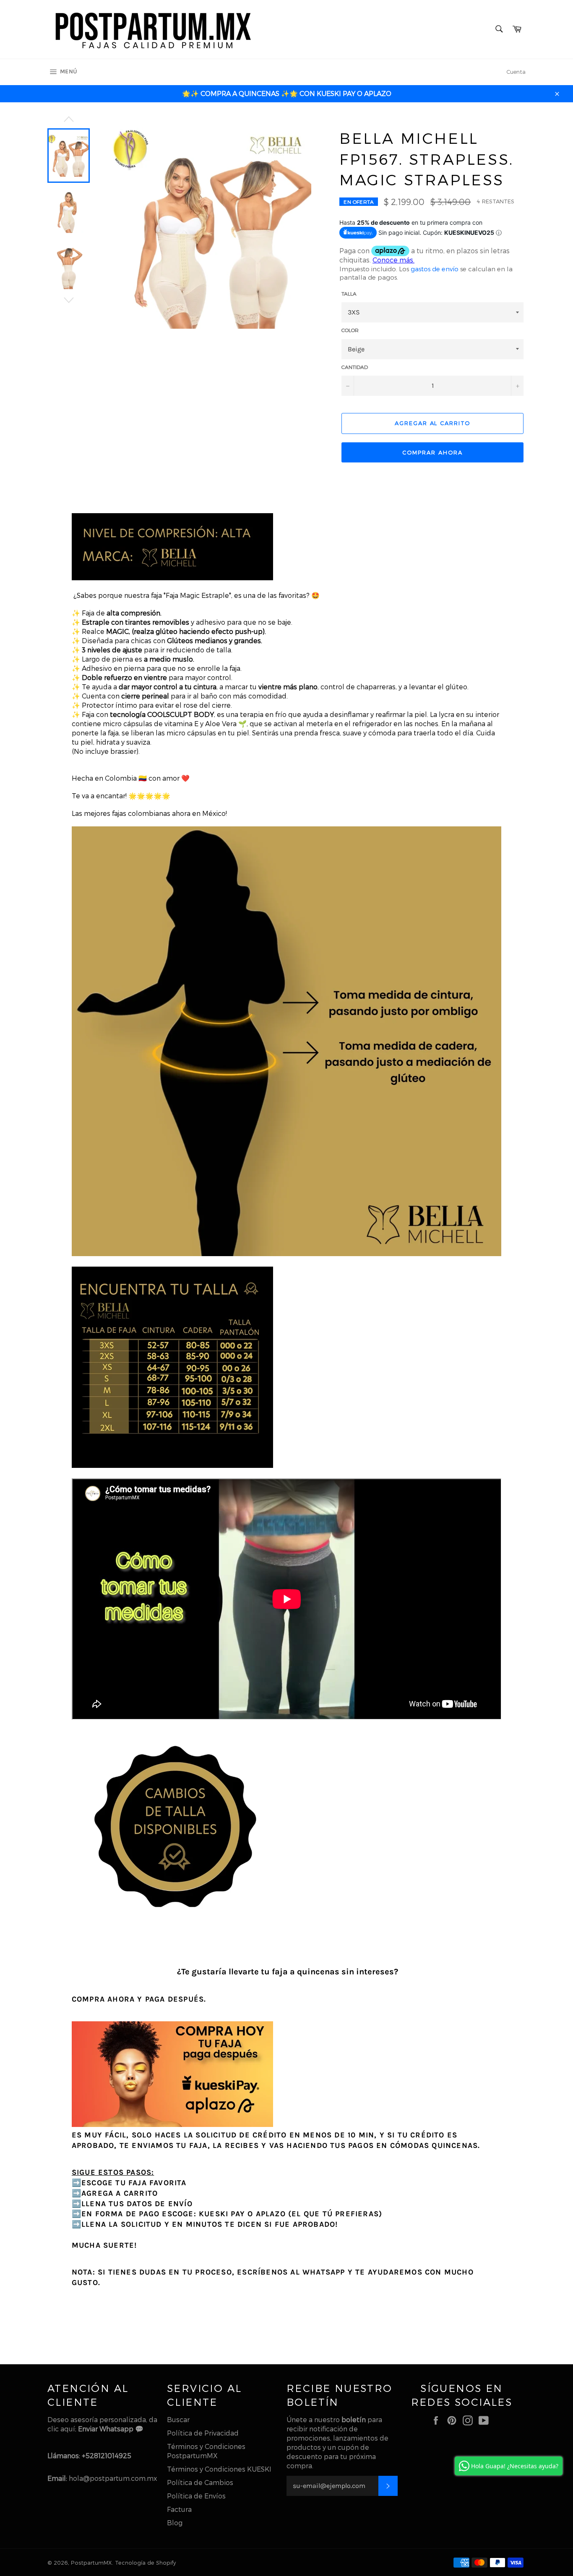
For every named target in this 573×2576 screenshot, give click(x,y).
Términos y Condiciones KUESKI (219, 2469)
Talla (349, 293)
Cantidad (355, 367)
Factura (179, 2509)
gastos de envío (435, 269)
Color (350, 330)
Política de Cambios (200, 2482)
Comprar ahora (432, 452)
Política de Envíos (196, 2496)
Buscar (178, 2419)
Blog (175, 2523)
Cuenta (516, 72)
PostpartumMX (91, 2562)
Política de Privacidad (203, 2433)
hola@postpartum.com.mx (113, 2478)
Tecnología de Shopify (145, 2562)
